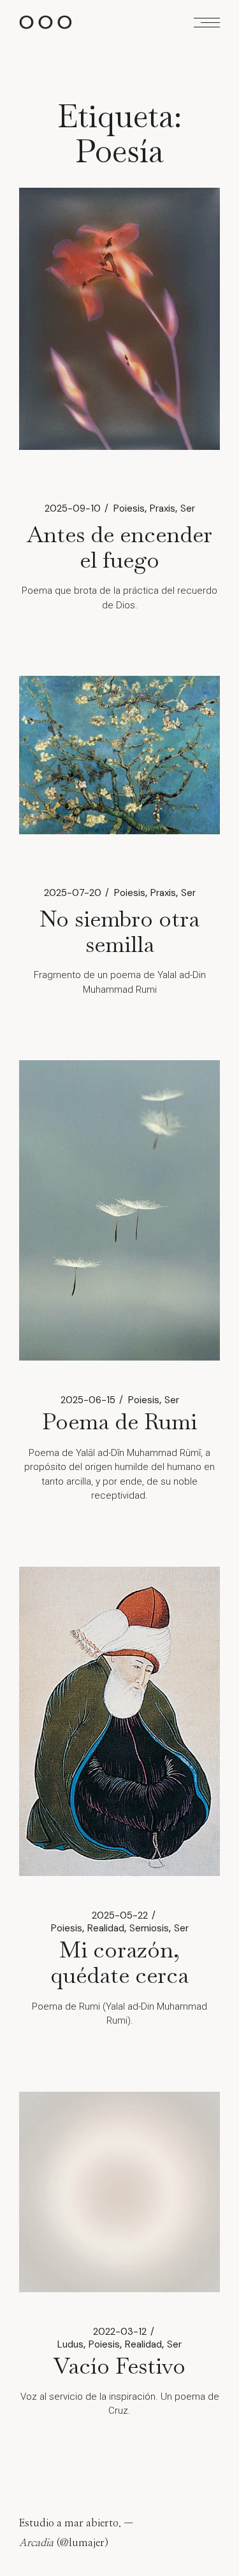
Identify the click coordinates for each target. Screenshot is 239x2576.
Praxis (163, 508)
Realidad (106, 1928)
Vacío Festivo (119, 2366)
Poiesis (129, 508)
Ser (188, 508)
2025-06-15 (88, 1400)
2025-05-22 (120, 1915)
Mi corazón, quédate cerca (119, 1962)
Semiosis (149, 1928)
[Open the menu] (207, 23)
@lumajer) (84, 2543)
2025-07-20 (73, 893)
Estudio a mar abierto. (70, 2523)
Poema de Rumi (119, 1421)
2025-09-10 (73, 508)
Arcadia (36, 2543)
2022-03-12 (120, 2332)
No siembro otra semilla (119, 931)
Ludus (70, 2344)
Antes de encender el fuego (119, 547)
